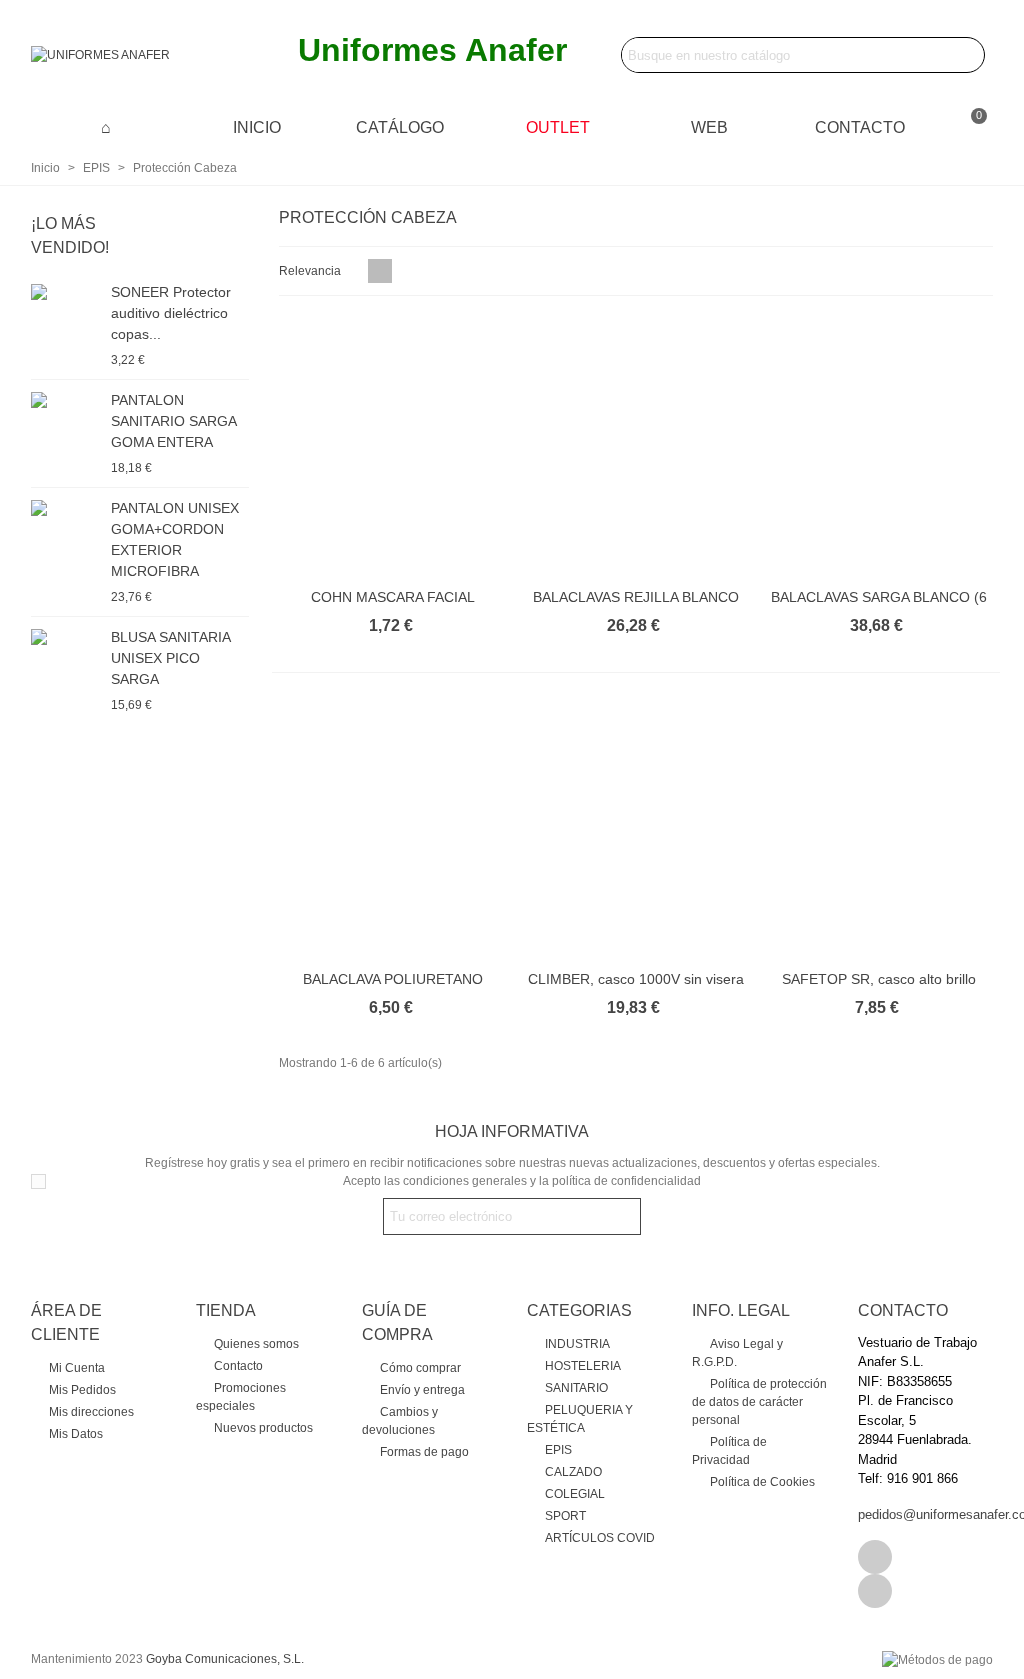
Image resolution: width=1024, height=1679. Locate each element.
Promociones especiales (241, 1397)
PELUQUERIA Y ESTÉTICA (580, 1419)
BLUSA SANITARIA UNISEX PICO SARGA (170, 658)
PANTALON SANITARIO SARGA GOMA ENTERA (173, 421)
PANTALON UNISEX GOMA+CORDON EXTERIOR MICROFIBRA (175, 539)
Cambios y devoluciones (400, 1421)
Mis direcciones (91, 1412)
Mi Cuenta (77, 1368)
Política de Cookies (762, 1482)
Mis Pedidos (82, 1390)
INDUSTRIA (577, 1344)
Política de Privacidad (729, 1451)
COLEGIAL (575, 1494)
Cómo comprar (420, 1368)
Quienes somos (256, 1344)
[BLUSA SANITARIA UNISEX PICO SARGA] (66, 636)
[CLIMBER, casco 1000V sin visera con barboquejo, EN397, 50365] (636, 827)
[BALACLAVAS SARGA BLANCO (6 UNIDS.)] (878, 446)
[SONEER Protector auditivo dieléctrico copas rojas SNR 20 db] (66, 291)
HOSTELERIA (583, 1366)
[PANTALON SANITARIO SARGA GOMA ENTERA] (66, 399)
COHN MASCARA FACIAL (393, 597)
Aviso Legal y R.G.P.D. (737, 1353)
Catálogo (400, 127)
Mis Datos (76, 1434)
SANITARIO (576, 1388)
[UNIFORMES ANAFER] (141, 55)
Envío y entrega (422, 1390)
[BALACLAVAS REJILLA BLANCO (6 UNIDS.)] (636, 446)
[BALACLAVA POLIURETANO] (393, 827)
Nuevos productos (263, 1428)
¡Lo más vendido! (70, 235)
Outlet (558, 127)
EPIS (558, 1450)
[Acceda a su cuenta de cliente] (944, 127)
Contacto (860, 127)
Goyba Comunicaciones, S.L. (225, 1659)
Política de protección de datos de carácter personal (759, 1402)
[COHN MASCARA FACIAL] (393, 446)
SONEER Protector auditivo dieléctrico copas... (171, 313)
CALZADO (573, 1472)
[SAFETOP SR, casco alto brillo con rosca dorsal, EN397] (878, 827)
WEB (709, 127)
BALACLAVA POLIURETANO (393, 979)
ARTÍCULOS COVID (600, 1538)
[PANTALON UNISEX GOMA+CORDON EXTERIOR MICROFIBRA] (66, 507)
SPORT (565, 1516)
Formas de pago (424, 1452)
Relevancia (311, 271)
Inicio (257, 127)
